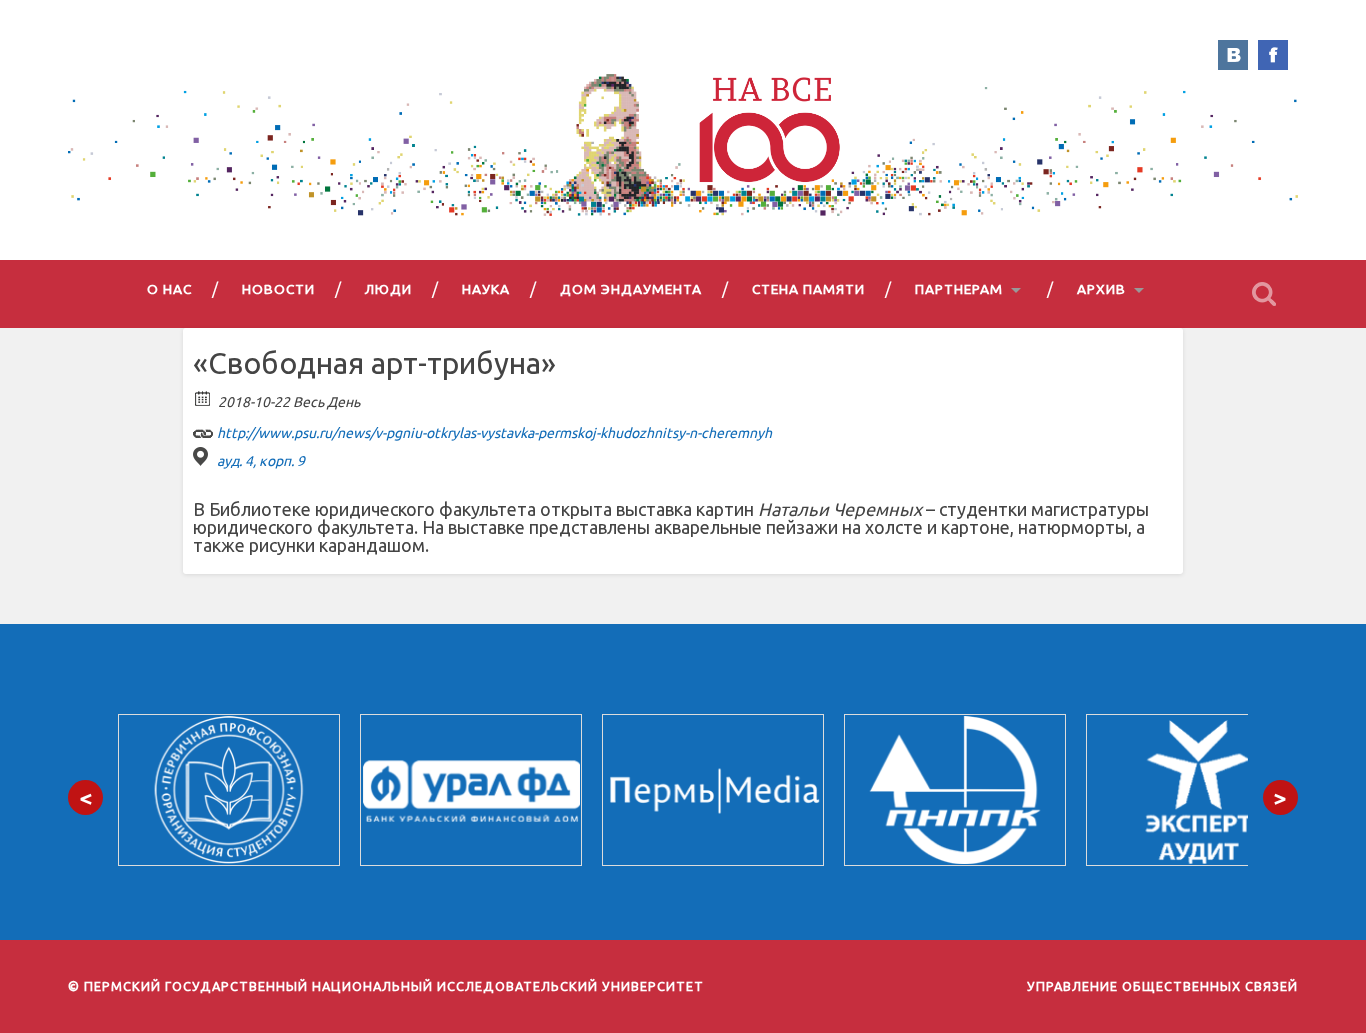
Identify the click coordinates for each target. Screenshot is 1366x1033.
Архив (1101, 289)
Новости (278, 289)
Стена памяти (808, 289)
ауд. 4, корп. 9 (261, 461)
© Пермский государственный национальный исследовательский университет (386, 986)
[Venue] (203, 456)
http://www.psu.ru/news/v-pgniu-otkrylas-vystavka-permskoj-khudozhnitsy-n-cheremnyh (493, 433)
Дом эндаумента (631, 289)
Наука (486, 289)
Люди (388, 289)
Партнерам (959, 289)
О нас (169, 289)
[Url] (203, 428)
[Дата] (203, 397)
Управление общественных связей (1162, 986)
